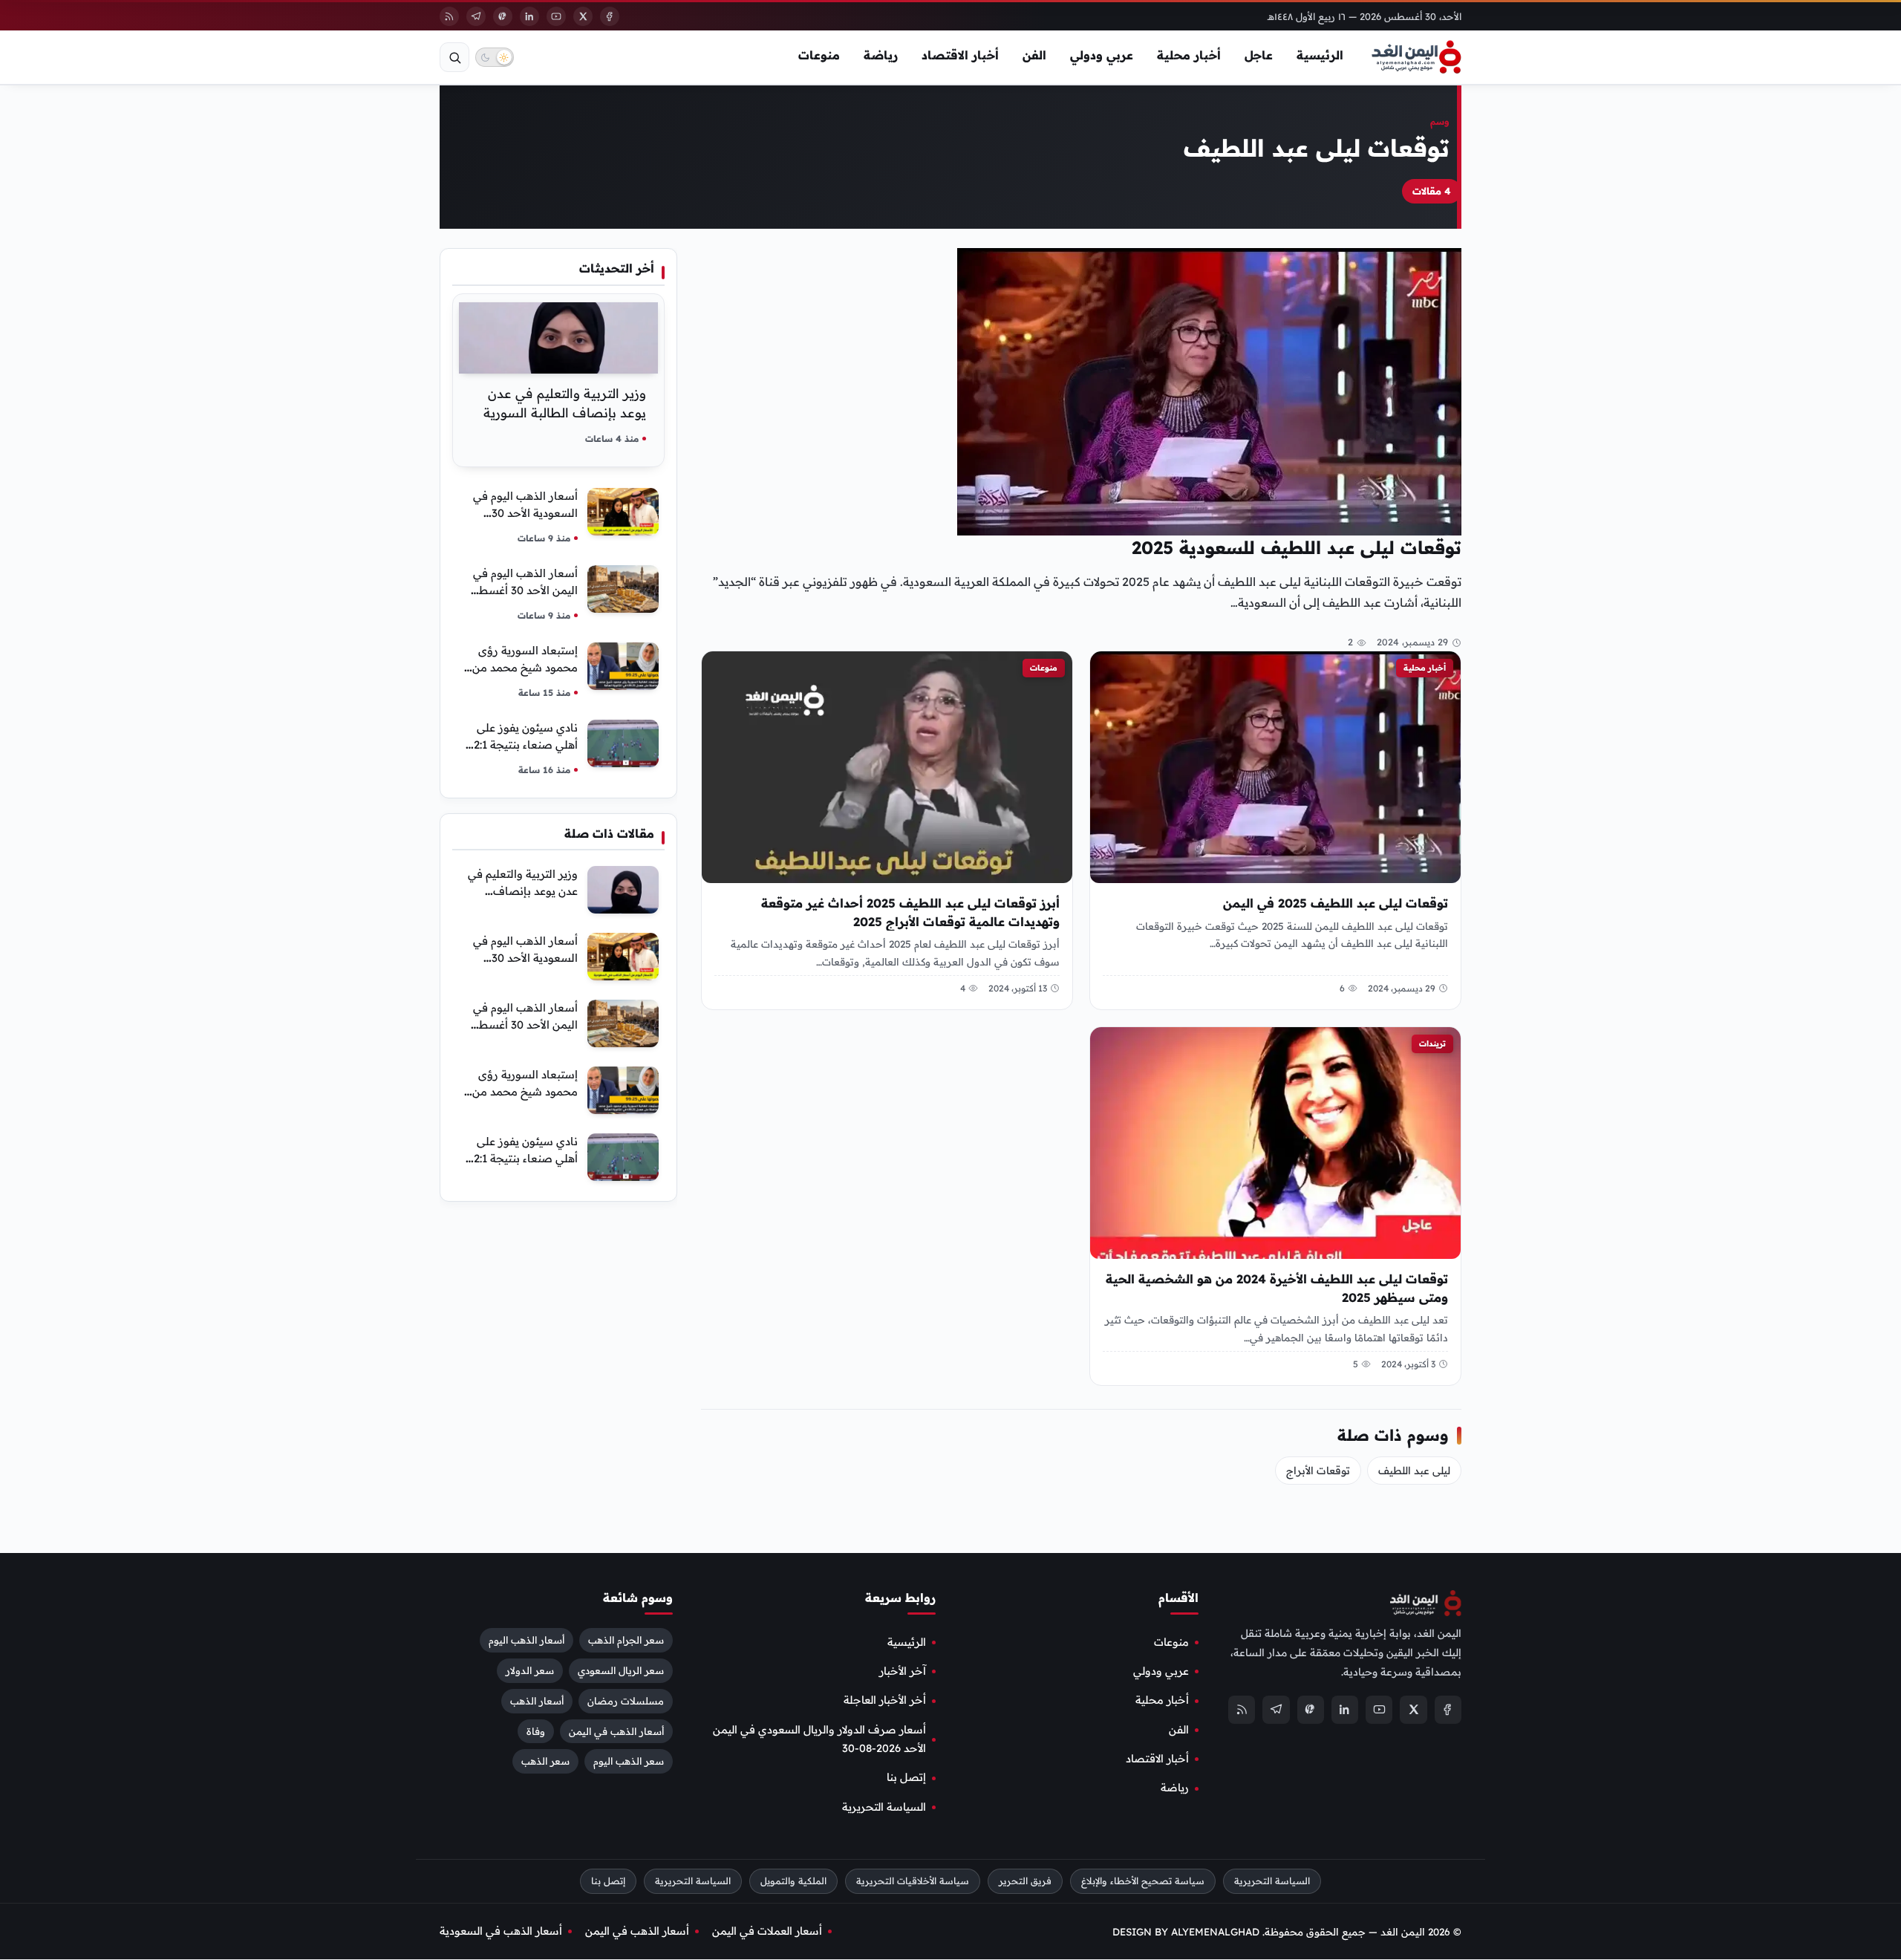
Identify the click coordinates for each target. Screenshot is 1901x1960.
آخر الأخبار (903, 1671)
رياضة (881, 55)
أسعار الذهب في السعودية (501, 1931)
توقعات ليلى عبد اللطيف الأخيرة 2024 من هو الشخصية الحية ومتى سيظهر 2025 (1277, 1288)
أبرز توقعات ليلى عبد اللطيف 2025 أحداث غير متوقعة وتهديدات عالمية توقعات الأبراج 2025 (910, 912)
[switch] (495, 57)
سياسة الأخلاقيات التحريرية (913, 1882)
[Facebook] (610, 16)
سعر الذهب (545, 1762)
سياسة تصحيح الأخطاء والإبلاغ (1143, 1882)
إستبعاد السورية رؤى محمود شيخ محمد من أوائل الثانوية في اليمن (524, 667)
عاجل (1259, 55)
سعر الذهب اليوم (629, 1762)
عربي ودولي (1102, 55)
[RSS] (449, 16)
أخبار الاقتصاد (960, 55)
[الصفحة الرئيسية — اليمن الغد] (1416, 57)
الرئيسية (1320, 55)
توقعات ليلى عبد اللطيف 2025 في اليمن (1336, 903)
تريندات (1432, 1044)
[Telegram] (476, 16)
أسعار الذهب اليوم (526, 1640)
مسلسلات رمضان (626, 1701)
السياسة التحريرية (884, 1807)
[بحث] (454, 57)
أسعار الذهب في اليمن (616, 1731)
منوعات (819, 55)
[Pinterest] (503, 16)
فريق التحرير (1025, 1882)
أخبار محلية (1189, 55)
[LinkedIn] (529, 16)
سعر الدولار (530, 1670)
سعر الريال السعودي (621, 1670)
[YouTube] (556, 16)
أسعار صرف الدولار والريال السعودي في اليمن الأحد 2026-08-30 (819, 1739)
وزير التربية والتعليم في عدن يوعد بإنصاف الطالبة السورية (523, 891)
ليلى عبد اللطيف (1414, 1471)
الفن (1034, 55)
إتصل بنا (906, 1778)
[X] (583, 16)
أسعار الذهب (537, 1701)
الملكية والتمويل (793, 1882)
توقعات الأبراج (1318, 1471)
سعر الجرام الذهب (626, 1640)
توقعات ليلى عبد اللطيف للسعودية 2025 (1297, 547)
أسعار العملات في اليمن (767, 1931)
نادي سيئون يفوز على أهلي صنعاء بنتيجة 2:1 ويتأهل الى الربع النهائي (522, 745)
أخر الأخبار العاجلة (885, 1701)
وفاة (536, 1731)
